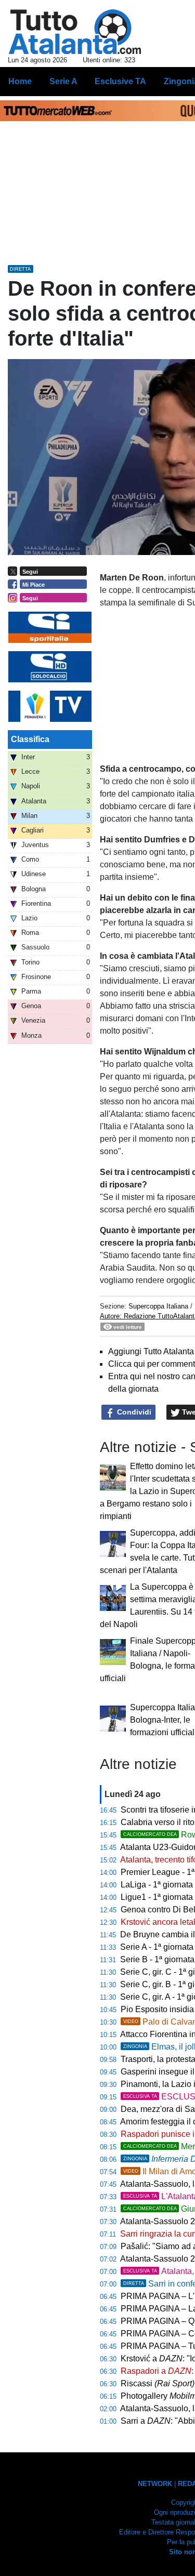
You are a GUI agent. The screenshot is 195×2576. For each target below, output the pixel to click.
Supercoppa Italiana (158, 1306)
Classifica (30, 739)
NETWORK (155, 2484)
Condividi (133, 1412)
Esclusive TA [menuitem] (120, 81)
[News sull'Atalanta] (75, 32)
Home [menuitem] (20, 81)
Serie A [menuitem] (63, 81)
